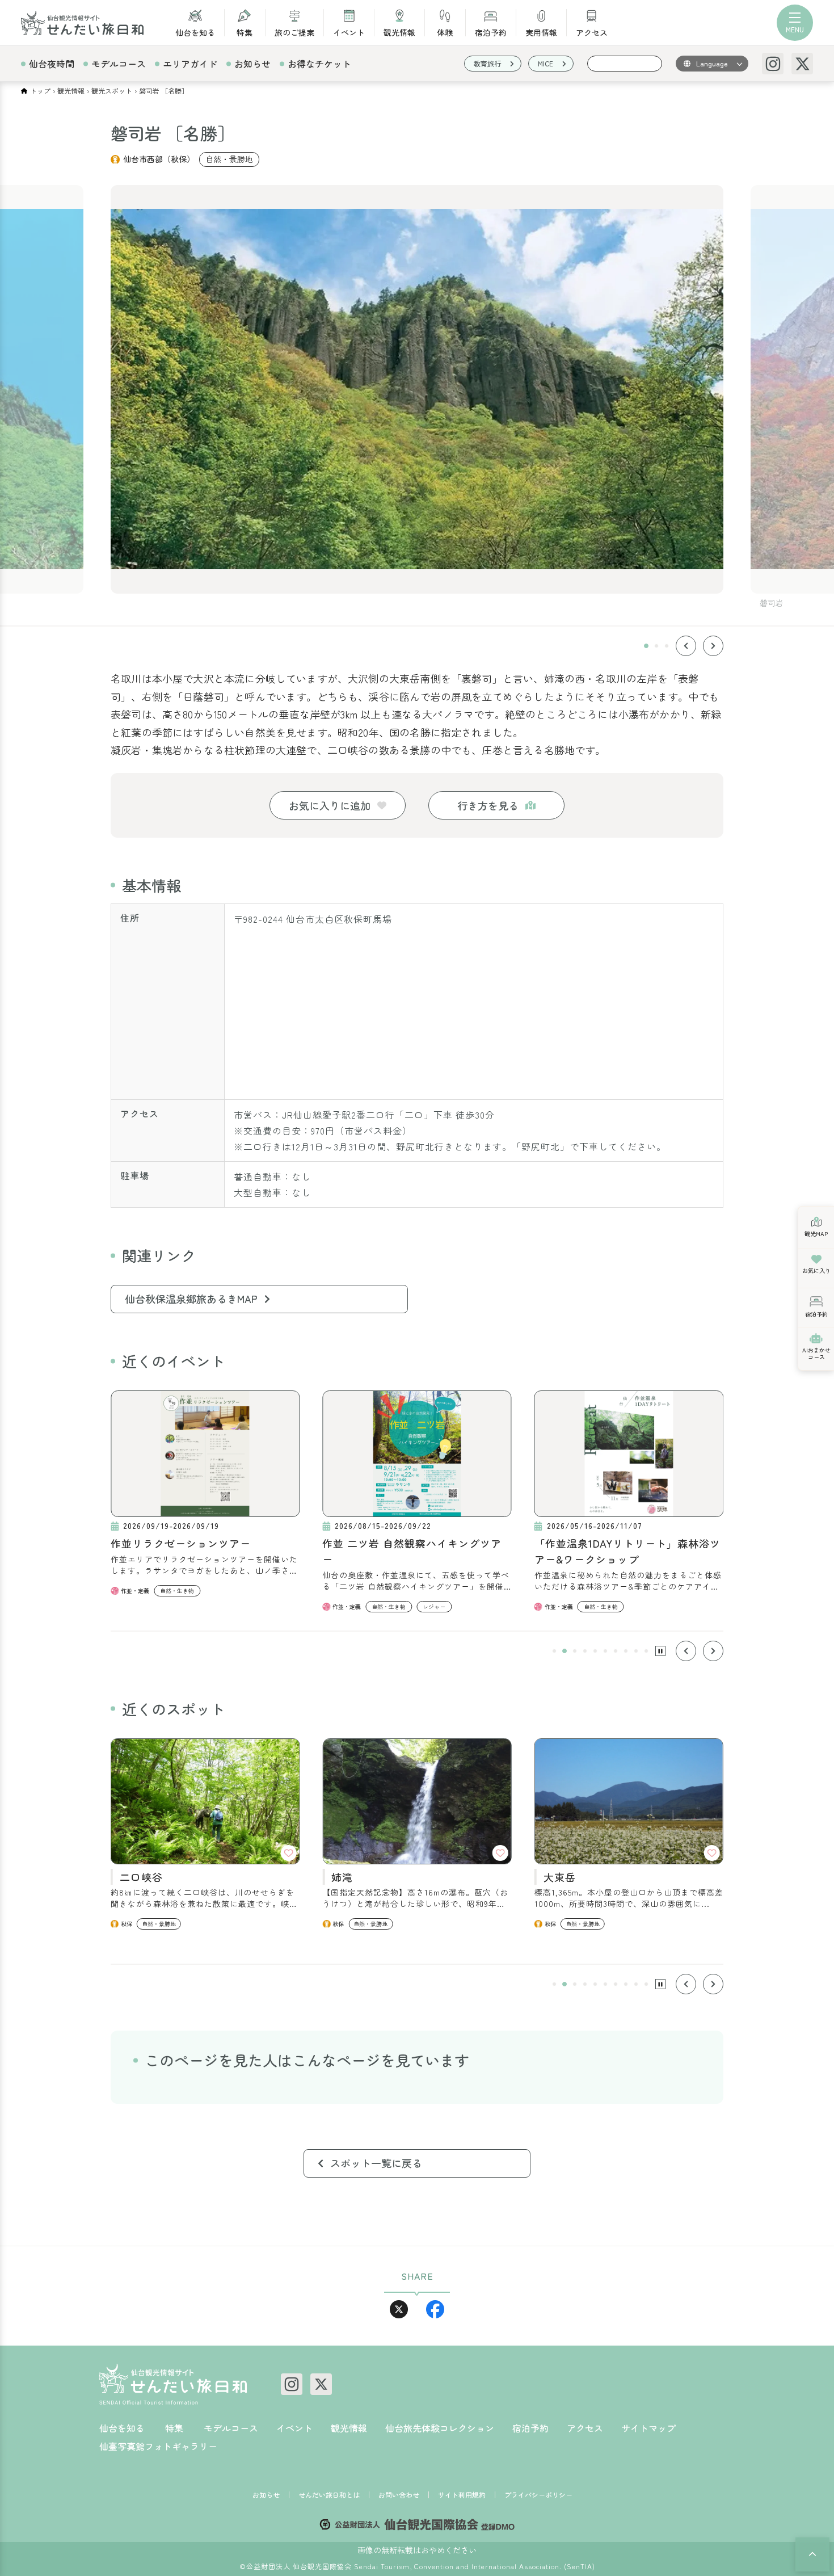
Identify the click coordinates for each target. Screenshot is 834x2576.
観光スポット (112, 91)
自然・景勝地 (229, 159)
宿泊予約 (491, 31)
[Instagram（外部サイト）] (773, 64)
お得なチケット (319, 64)
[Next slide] (713, 646)
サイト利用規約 (462, 2495)
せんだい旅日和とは (329, 2495)
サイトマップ (648, 2428)
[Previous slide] (686, 646)
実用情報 (541, 31)
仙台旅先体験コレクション (440, 2428)
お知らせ (252, 64)
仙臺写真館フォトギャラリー (158, 2446)
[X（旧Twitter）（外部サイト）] (802, 64)
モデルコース (119, 64)
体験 (445, 31)
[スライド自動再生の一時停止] (660, 1651)
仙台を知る (195, 31)
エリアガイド (190, 64)
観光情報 (399, 31)
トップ (40, 91)
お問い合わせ (399, 2495)
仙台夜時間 (52, 64)
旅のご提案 (294, 31)
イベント (349, 31)
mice (546, 63)
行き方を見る (488, 805)
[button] (646, 646)
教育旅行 (487, 63)
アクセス (592, 31)
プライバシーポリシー (538, 2495)
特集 (245, 31)
